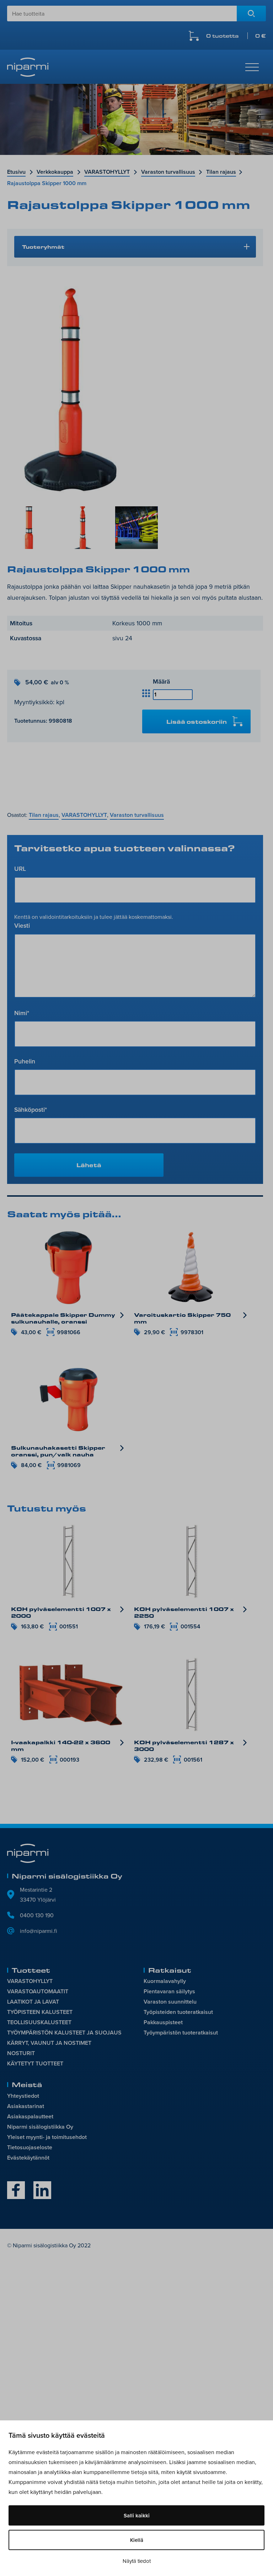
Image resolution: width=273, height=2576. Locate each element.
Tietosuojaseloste (30, 2147)
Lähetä (89, 1165)
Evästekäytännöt (28, 2158)
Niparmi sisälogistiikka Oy (40, 2127)
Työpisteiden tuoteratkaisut (178, 2012)
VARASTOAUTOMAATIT (38, 1991)
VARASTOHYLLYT (107, 172)
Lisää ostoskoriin (197, 721)
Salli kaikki (137, 2515)
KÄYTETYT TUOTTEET (35, 2063)
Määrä (161, 681)
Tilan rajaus (221, 172)
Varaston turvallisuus (168, 172)
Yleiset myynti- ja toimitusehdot (47, 2137)
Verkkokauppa (55, 172)
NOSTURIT (21, 2053)
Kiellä (137, 2540)
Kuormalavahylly (165, 1981)
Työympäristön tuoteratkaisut (181, 2033)
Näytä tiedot (137, 2561)
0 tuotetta (236, 36)
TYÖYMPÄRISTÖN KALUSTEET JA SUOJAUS (64, 2033)
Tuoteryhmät (43, 247)
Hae (251, 14)
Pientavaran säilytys (169, 1991)
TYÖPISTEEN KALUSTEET (40, 2012)
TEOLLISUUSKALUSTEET (39, 2022)
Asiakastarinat (26, 2106)
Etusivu (16, 172)
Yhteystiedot (23, 2096)
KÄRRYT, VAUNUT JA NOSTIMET (49, 2043)
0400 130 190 (37, 1915)
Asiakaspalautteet (30, 2116)
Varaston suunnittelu (170, 2002)
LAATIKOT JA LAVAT (33, 2002)
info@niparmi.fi (39, 1931)
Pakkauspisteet (163, 2022)
